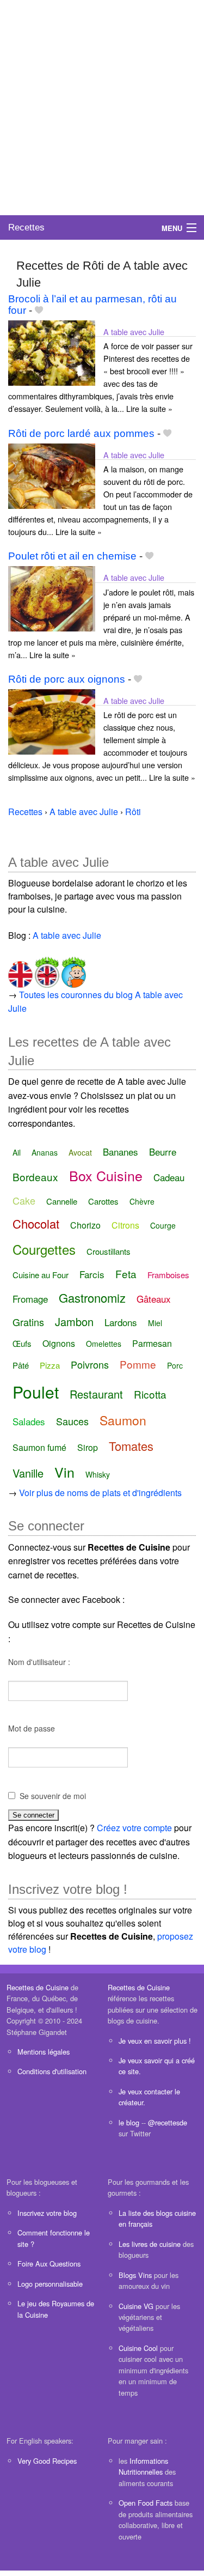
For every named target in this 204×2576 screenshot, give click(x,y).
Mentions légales (44, 2052)
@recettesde (168, 2122)
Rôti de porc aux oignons (67, 679)
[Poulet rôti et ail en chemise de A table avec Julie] (52, 598)
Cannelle (62, 1201)
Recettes (26, 227)
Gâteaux (154, 1299)
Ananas (45, 1152)
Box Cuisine (106, 1175)
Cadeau (169, 1177)
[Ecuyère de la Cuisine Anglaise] (20, 970)
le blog (129, 2122)
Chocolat (36, 1223)
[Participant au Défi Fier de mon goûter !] (73, 970)
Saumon (123, 1420)
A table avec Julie (134, 332)
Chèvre (142, 1201)
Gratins (28, 1322)
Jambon (74, 1322)
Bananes (120, 1152)
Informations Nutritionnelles (143, 2466)
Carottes (103, 1201)
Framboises (168, 1275)
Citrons (125, 1225)
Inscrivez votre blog (47, 2213)
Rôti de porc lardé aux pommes (81, 433)
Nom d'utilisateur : (39, 1662)
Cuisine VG (136, 2306)
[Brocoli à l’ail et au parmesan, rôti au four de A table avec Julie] (52, 352)
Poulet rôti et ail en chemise (72, 556)
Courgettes (44, 1249)
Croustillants (109, 1251)
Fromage (30, 1299)
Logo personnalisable (50, 2284)
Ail (17, 1152)
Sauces (72, 1421)
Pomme (138, 1364)
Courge (163, 1225)
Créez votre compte (134, 1828)
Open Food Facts (146, 2503)
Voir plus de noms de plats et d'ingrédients (100, 1493)
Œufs (22, 1343)
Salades (29, 1421)
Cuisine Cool (138, 2348)
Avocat (80, 1152)
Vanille (28, 1473)
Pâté (21, 1365)
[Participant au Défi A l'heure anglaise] (46, 970)
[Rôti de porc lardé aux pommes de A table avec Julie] (52, 475)
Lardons (121, 1322)
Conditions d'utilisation (52, 2071)
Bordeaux (35, 1177)
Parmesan (152, 1343)
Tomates (131, 1446)
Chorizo (85, 1225)
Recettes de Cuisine (38, 1987)
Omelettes (104, 1344)
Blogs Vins (135, 2275)
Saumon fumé (39, 1447)
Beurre (163, 1152)
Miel (155, 1323)
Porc (175, 1365)
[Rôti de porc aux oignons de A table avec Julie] (52, 721)
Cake (24, 1200)
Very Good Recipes (47, 2461)
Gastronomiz (92, 1298)
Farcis (92, 1274)
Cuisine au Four (41, 1275)
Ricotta (150, 1394)
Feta (126, 1274)
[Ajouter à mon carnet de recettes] (39, 310)
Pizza (50, 1365)
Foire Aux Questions (49, 2264)
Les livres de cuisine (150, 2244)
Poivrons (90, 1364)
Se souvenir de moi (53, 1796)
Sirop (88, 1447)
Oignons (59, 1343)
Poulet (36, 1392)
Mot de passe (32, 1728)
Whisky (98, 1474)
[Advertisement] (102, 108)
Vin (64, 1472)
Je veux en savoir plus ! (155, 2041)
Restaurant (96, 1394)
